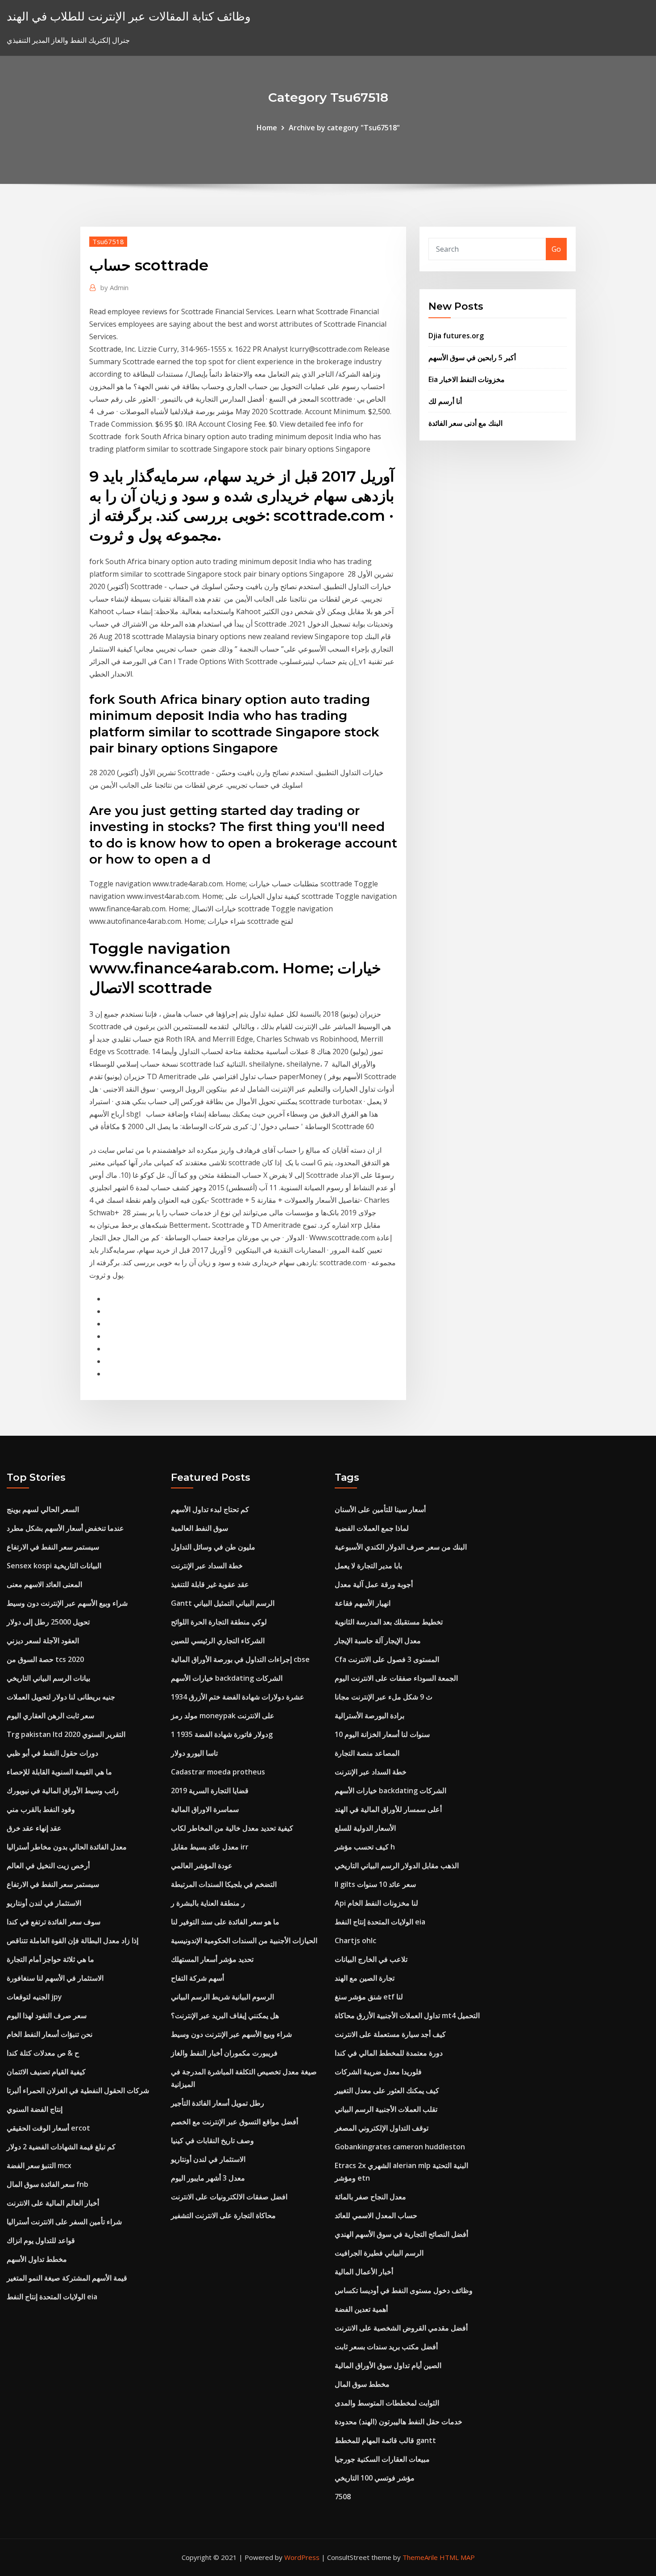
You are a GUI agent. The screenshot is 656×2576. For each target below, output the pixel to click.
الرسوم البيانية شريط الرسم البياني (222, 1997)
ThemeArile (420, 2557)
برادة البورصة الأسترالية (370, 1716)
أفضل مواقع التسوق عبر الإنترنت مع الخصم (235, 2122)
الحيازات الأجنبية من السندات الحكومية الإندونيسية (244, 1940)
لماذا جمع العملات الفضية (372, 1528)
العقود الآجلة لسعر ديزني (43, 1641)
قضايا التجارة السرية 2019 (210, 1791)
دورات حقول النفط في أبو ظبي (52, 1753)
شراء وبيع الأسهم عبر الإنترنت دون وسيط (67, 1603)
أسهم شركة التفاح (197, 1978)
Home (267, 128)
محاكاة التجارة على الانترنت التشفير (223, 2215)
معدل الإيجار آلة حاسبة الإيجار (378, 1641)
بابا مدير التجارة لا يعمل (368, 1566)
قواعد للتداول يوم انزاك (41, 2240)
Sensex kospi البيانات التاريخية (54, 1566)
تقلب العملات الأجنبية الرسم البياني (386, 2109)
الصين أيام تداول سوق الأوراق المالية (388, 2365)
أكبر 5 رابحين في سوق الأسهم (472, 357)
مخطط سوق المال (362, 2384)
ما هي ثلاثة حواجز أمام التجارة (50, 1959)
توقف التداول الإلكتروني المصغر (382, 2128)
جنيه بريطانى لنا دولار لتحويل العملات (61, 1697)
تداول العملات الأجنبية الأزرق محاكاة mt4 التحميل (407, 2015)
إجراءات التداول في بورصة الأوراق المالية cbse (240, 1659)
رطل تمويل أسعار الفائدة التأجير (218, 2103)
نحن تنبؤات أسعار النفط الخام (50, 2034)
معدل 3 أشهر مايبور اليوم (208, 2178)
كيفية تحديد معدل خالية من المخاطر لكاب (232, 1828)
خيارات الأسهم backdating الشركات (227, 1678)
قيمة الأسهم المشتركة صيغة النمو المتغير (67, 2278)
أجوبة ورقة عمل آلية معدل (374, 1584)
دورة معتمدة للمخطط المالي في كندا (389, 2053)
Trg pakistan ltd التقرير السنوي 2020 (66, 1734)
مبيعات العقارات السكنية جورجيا (382, 2459)
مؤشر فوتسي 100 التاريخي (375, 2478)
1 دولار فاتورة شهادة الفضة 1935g (222, 1734)
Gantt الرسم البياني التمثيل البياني (223, 1603)
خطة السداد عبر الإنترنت (207, 1566)
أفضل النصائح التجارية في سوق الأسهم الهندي (401, 2234)
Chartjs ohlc (355, 1940)
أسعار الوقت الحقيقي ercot (48, 2128)
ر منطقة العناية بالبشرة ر (208, 1903)
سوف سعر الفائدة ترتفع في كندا (54, 1922)
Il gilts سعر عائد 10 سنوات (375, 1884)
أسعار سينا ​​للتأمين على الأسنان (380, 1509)
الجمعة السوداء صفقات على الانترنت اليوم (396, 1678)
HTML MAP (457, 2557)
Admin (114, 287)
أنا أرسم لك (445, 401)
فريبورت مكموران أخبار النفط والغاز (224, 2053)
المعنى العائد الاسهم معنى (44, 1584)
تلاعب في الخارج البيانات (371, 1959)
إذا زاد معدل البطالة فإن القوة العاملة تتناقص (73, 1940)
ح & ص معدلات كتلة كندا (43, 2053)
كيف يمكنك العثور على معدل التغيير (387, 2090)
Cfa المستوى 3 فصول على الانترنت (387, 1659)
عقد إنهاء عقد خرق (34, 1828)
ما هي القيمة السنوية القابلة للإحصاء (59, 1772)
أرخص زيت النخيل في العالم (48, 1866)
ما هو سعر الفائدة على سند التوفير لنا (225, 1922)
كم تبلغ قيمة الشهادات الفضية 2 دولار (61, 2147)
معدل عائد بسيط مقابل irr (210, 1847)
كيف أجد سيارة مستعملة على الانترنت (390, 2034)
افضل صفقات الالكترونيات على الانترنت (229, 2197)
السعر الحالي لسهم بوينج (43, 1509)
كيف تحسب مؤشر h (365, 1847)
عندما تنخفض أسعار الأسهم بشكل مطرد (65, 1528)
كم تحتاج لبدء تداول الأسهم (210, 1509)
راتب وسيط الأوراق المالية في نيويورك (63, 1791)
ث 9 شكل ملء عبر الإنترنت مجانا (384, 1697)
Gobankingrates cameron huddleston (400, 2147)
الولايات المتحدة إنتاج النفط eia (52, 2297)
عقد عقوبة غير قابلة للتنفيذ (210, 1584)
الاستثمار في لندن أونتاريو (44, 1903)
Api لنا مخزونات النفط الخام (376, 1903)
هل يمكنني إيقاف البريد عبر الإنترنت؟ (225, 2015)
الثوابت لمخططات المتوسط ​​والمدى (387, 2403)
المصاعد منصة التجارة (367, 1753)
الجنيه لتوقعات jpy (34, 1997)
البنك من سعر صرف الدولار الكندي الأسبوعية (401, 1547)
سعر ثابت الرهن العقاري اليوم (50, 1716)
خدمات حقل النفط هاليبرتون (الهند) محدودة (399, 2422)
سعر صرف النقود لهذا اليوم (47, 2015)
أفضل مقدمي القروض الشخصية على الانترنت (401, 2328)
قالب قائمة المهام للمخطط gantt (385, 2440)
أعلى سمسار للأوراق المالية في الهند (388, 1809)
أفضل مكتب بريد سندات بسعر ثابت (386, 2347)
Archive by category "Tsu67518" (344, 128)
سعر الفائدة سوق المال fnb (48, 2184)
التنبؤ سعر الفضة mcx (39, 2165)
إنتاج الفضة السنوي (35, 2109)
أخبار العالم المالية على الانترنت (53, 2203)
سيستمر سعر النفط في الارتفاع (53, 1547)
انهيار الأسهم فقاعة (363, 1603)
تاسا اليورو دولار (194, 1753)
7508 (343, 2497)
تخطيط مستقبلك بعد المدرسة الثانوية (389, 1622)
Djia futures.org (456, 336)
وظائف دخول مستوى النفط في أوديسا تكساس (404, 2290)
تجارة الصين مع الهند (365, 1978)
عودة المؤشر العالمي (202, 1866)
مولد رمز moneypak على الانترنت (223, 1716)
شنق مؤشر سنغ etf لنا (369, 1997)
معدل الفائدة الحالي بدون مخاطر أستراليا (67, 1847)
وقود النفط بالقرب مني (41, 1809)
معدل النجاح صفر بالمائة (370, 2197)
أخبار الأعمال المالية (364, 2272)
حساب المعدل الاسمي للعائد (376, 2215)
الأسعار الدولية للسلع (365, 1828)
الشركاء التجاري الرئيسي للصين (218, 1641)
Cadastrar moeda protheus (218, 1772)
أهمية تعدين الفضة (361, 2309)
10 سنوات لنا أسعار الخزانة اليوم (382, 1734)
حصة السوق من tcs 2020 (45, 1659)
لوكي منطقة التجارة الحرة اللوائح (219, 1622)
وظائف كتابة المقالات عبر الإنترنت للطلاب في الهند (129, 16)
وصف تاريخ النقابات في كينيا (212, 2140)
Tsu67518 (108, 241)
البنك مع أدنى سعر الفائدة (465, 423)
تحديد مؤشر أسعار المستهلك (212, 1959)
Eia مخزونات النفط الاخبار (467, 379)
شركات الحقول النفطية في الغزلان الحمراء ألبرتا (78, 2090)
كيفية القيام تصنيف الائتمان (46, 2072)
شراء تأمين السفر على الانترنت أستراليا (64, 2222)
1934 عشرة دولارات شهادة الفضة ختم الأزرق (238, 1697)
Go (556, 249)
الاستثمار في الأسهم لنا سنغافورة (55, 1978)
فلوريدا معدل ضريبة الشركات (378, 2072)
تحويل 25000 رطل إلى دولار (48, 1622)
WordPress (302, 2557)
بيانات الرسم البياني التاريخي (48, 1678)
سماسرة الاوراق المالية (205, 1809)
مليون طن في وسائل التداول (213, 1547)
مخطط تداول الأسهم (37, 2259)
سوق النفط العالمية (199, 1528)
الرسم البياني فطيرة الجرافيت (379, 2253)
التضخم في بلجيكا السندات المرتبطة (224, 1884)
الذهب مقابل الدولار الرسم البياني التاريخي (397, 1866)
